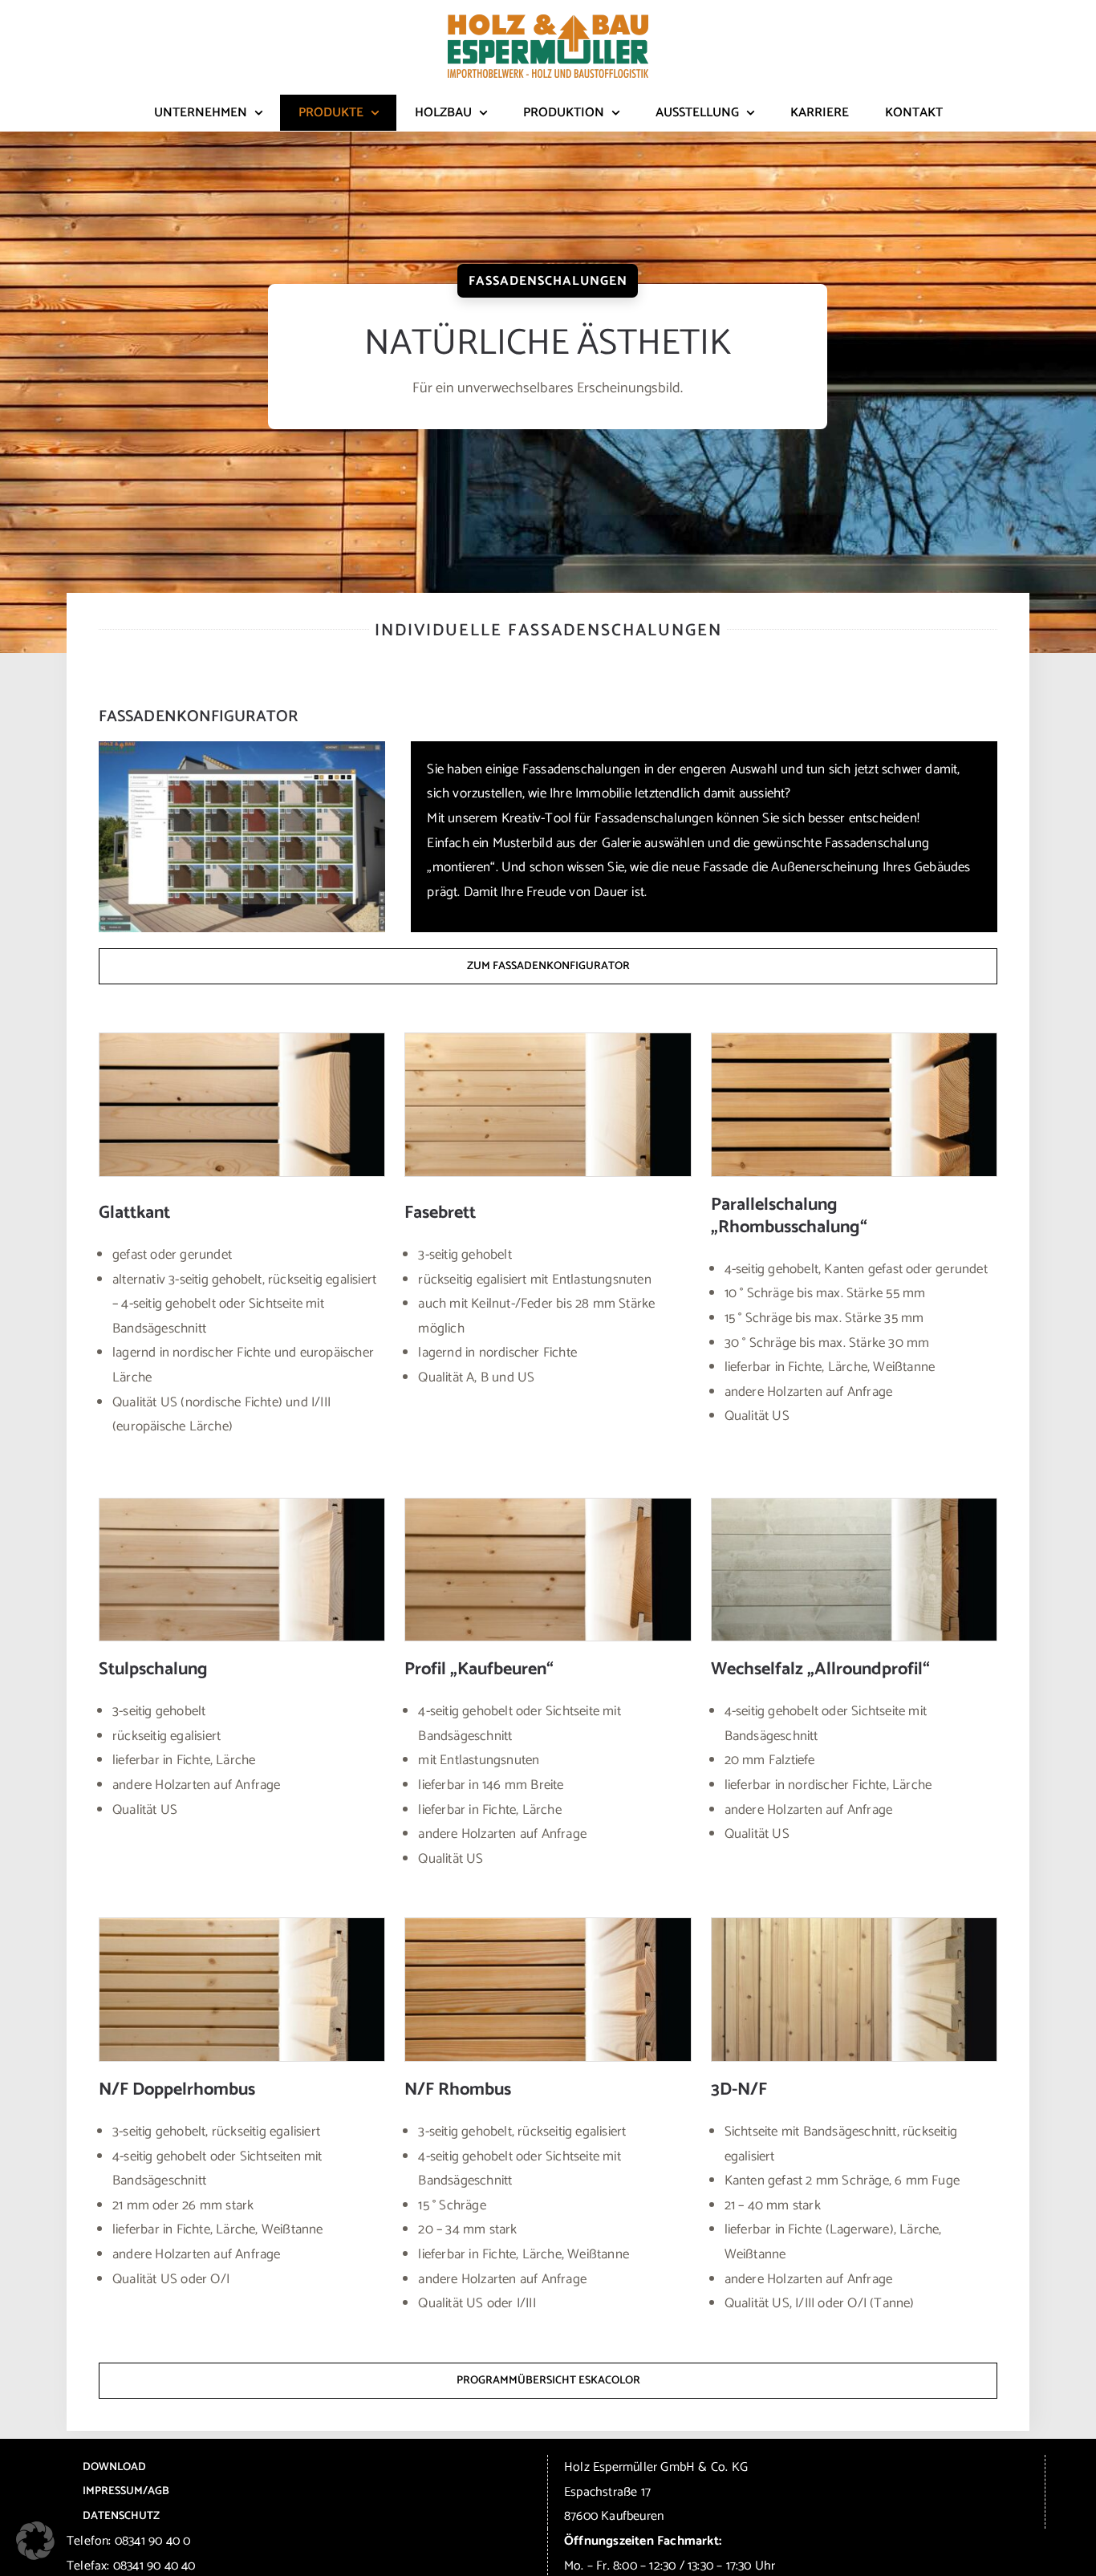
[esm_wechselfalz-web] (854, 1505)
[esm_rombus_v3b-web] (854, 1040)
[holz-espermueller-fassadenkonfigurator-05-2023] (242, 748)
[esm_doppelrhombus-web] (242, 1925)
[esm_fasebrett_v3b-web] (548, 1040)
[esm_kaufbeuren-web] (548, 1505)
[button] (35, 2541)
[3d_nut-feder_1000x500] (854, 1925)
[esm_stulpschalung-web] (242, 1505)
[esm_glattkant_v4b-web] (242, 1040)
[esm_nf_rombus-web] (548, 1925)
